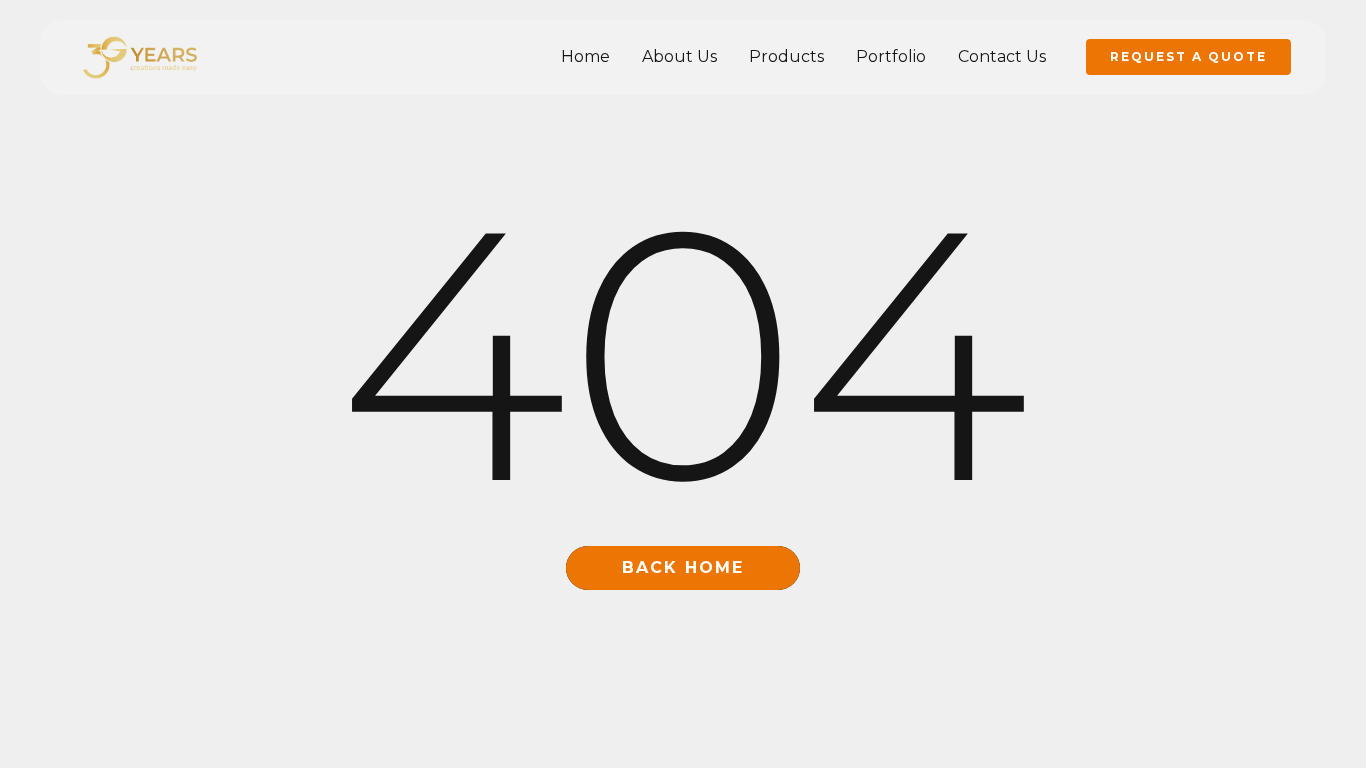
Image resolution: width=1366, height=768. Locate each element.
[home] (140, 57)
